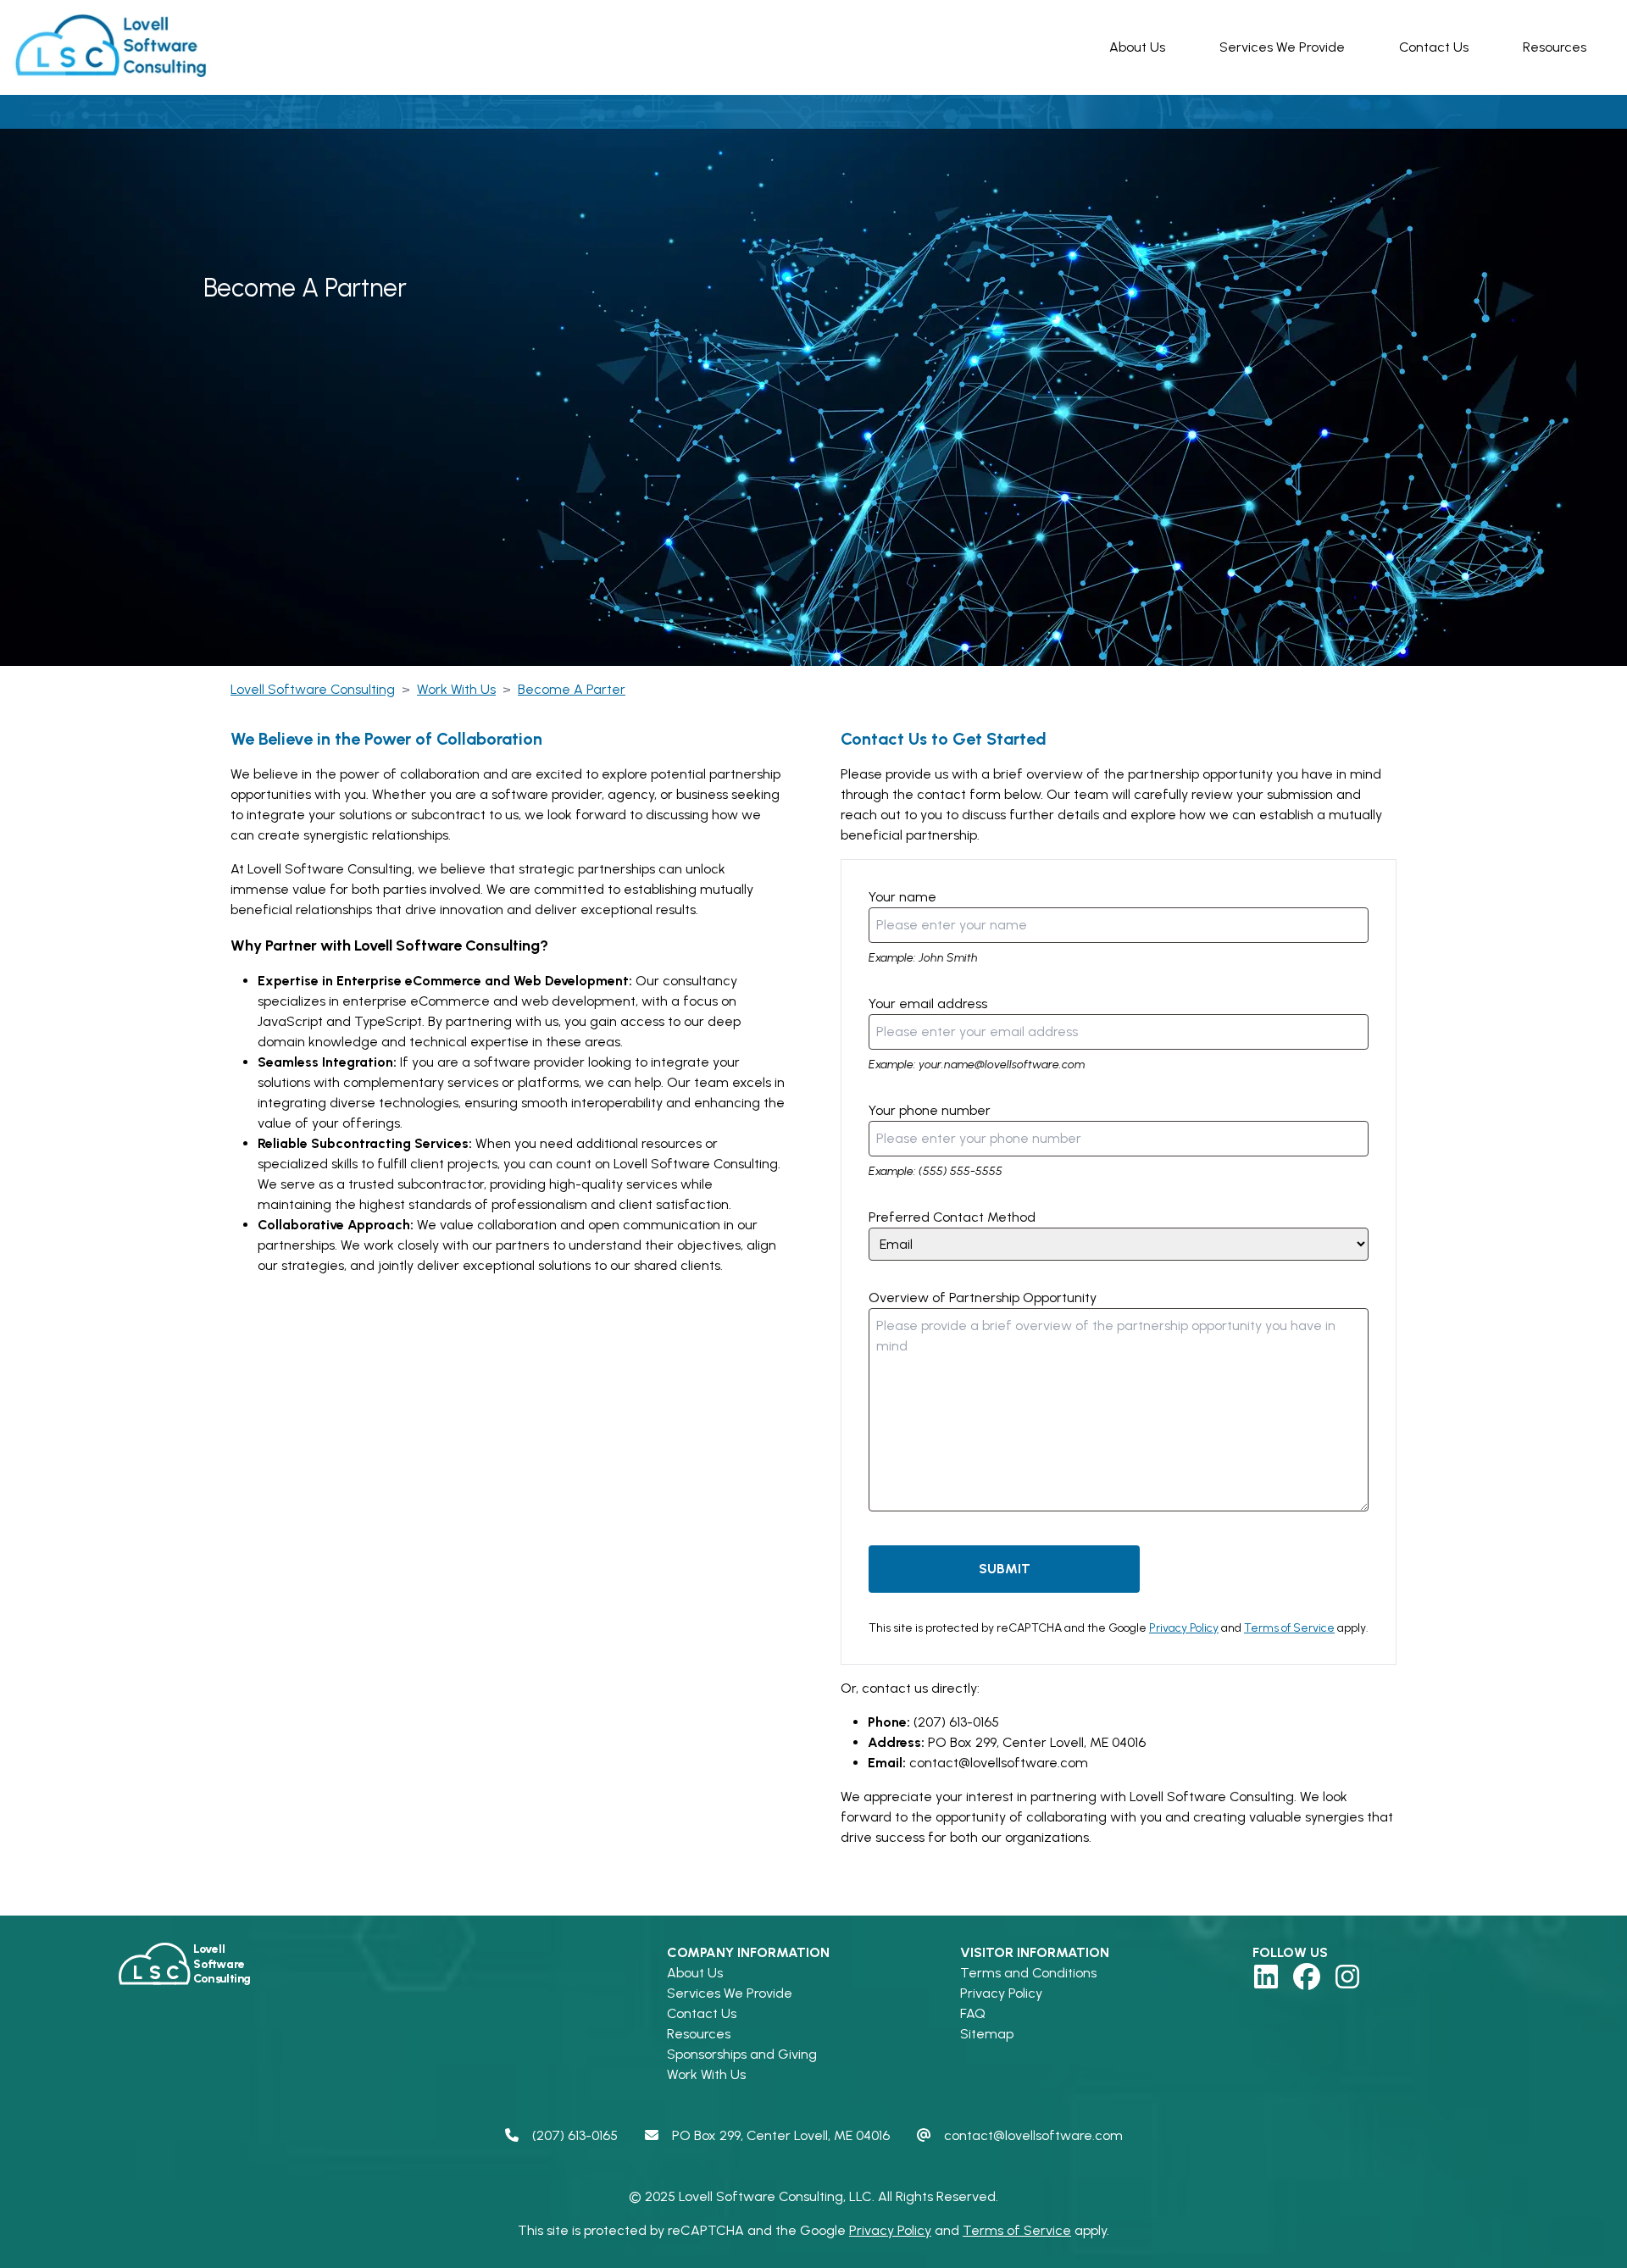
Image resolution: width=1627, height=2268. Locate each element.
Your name (902, 897)
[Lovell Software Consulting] (115, 47)
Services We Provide (1282, 47)
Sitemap (987, 2034)
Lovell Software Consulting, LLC (775, 2196)
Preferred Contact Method (952, 1217)
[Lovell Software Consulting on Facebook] (1307, 1977)
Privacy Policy (1184, 1628)
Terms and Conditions (1028, 1973)
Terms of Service (1289, 1628)
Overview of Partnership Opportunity (983, 1298)
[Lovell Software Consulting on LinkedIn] (1266, 1977)
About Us (1137, 47)
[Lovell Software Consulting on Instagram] (1347, 1977)
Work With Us (706, 2074)
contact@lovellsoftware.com (999, 1763)
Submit (1005, 1569)
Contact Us (1434, 47)
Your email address (928, 1004)
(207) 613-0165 (956, 1722)
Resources (1555, 47)
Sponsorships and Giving (742, 2054)
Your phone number (930, 1110)
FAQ (973, 2013)
